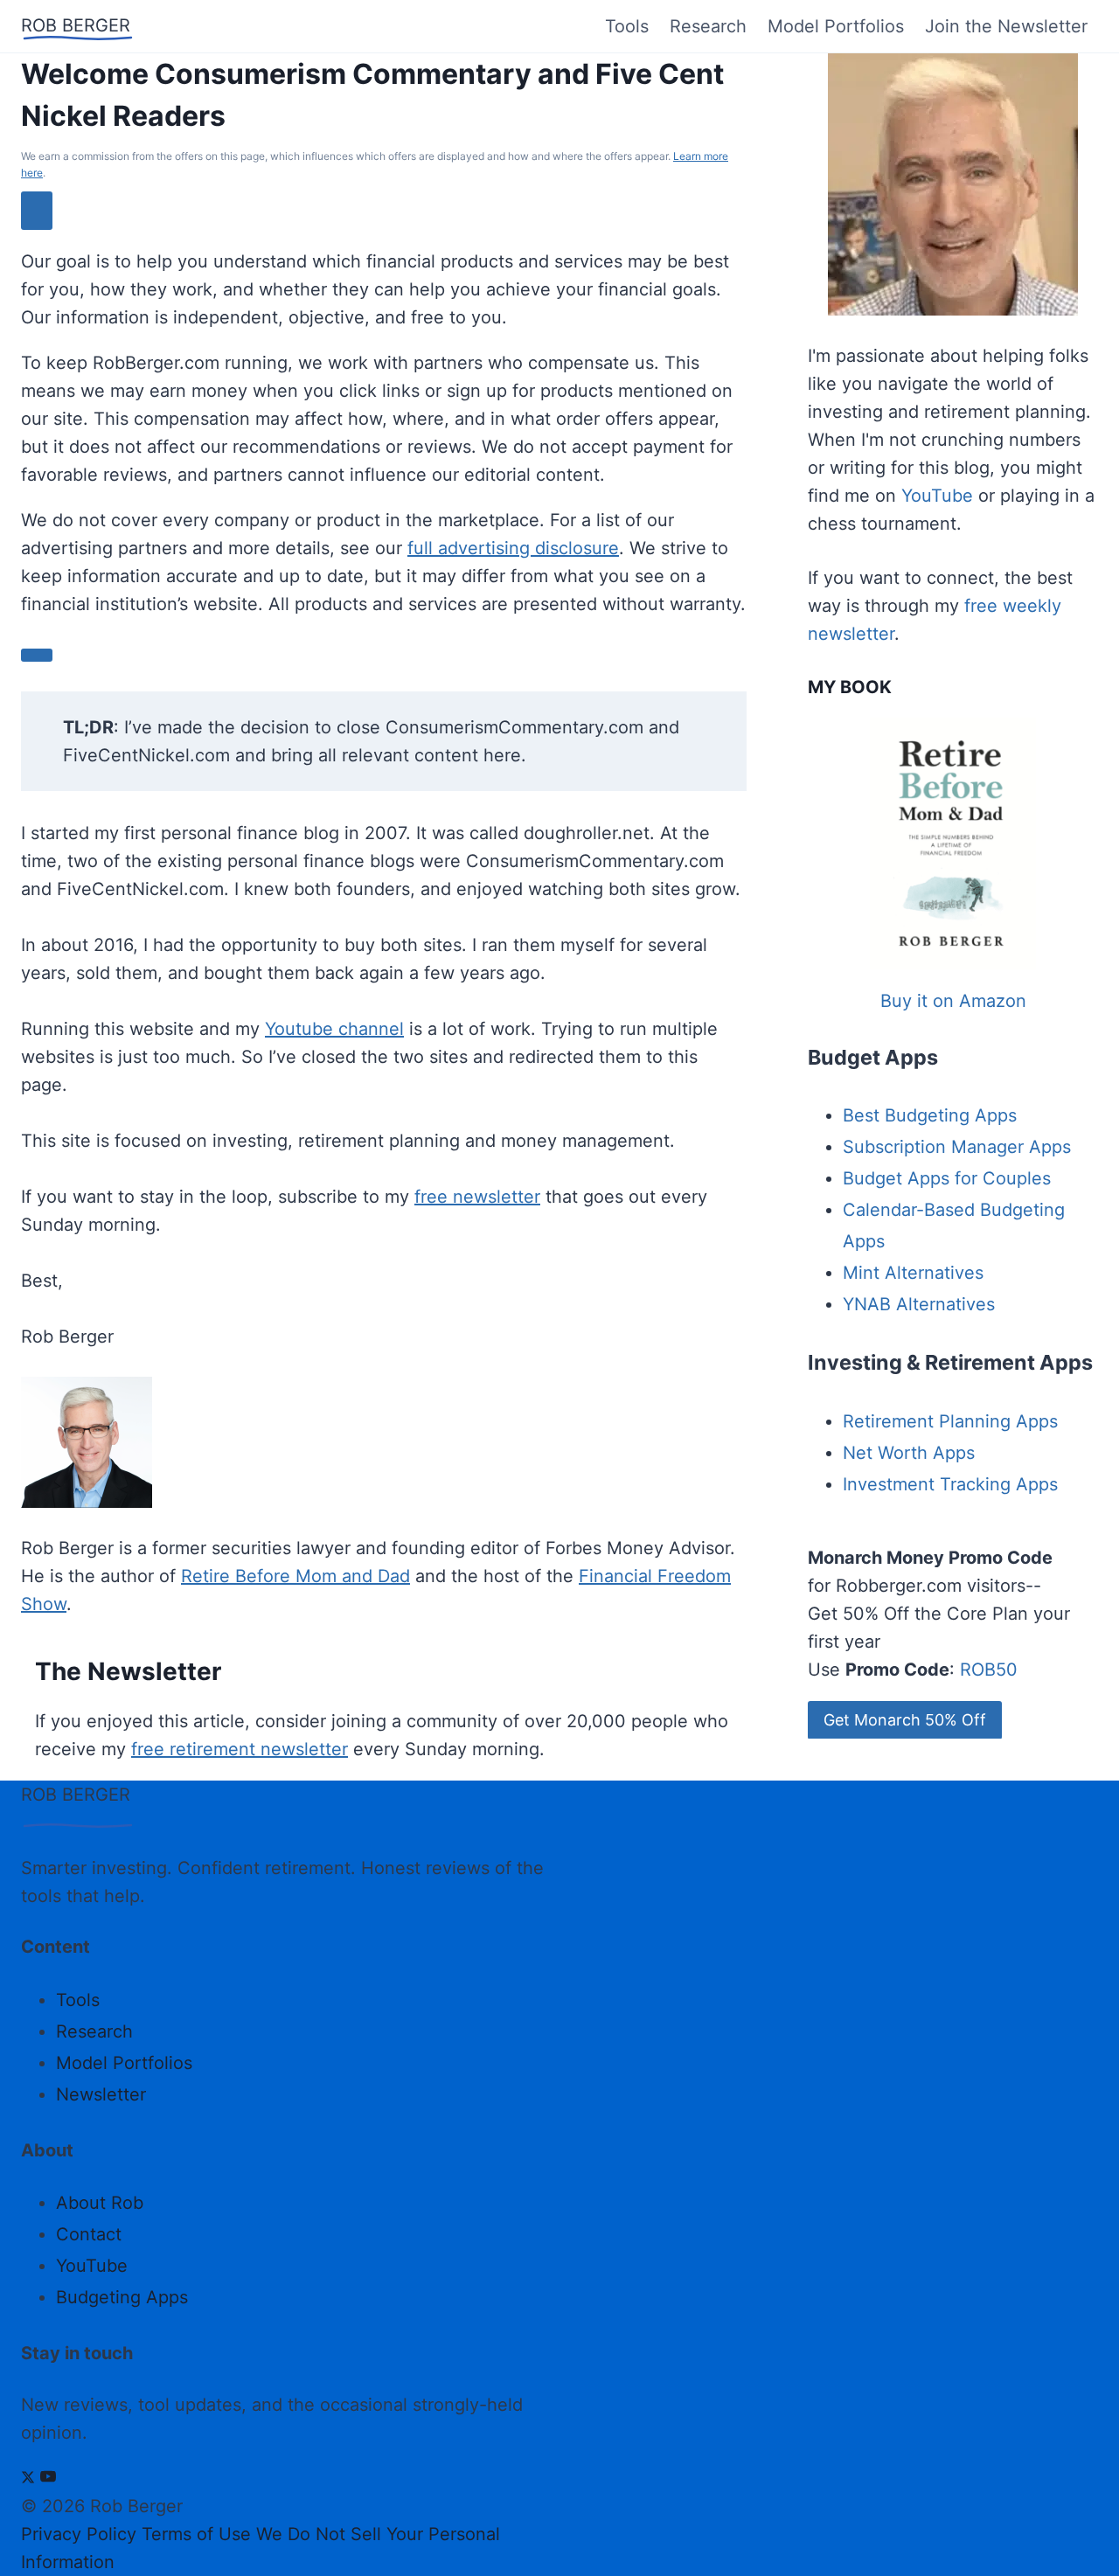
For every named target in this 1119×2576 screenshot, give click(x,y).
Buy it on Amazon (953, 1001)
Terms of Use (196, 2534)
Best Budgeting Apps (930, 1115)
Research (708, 26)
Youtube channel (334, 1029)
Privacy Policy (79, 2534)
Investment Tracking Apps (950, 1484)
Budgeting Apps (122, 2297)
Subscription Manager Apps (957, 1147)
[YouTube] (48, 2478)
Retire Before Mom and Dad (295, 1576)
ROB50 (989, 1670)
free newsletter (477, 1197)
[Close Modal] (37, 210)
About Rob (100, 2203)
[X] (28, 2478)
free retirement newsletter (240, 1749)
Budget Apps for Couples (947, 1178)
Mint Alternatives (913, 1273)
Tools (627, 26)
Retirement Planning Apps (950, 1421)
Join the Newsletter (1006, 26)
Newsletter (101, 2094)
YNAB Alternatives (919, 1304)
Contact (89, 2234)
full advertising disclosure (513, 548)
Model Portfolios (836, 26)
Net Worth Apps (909, 1453)
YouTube (937, 496)
